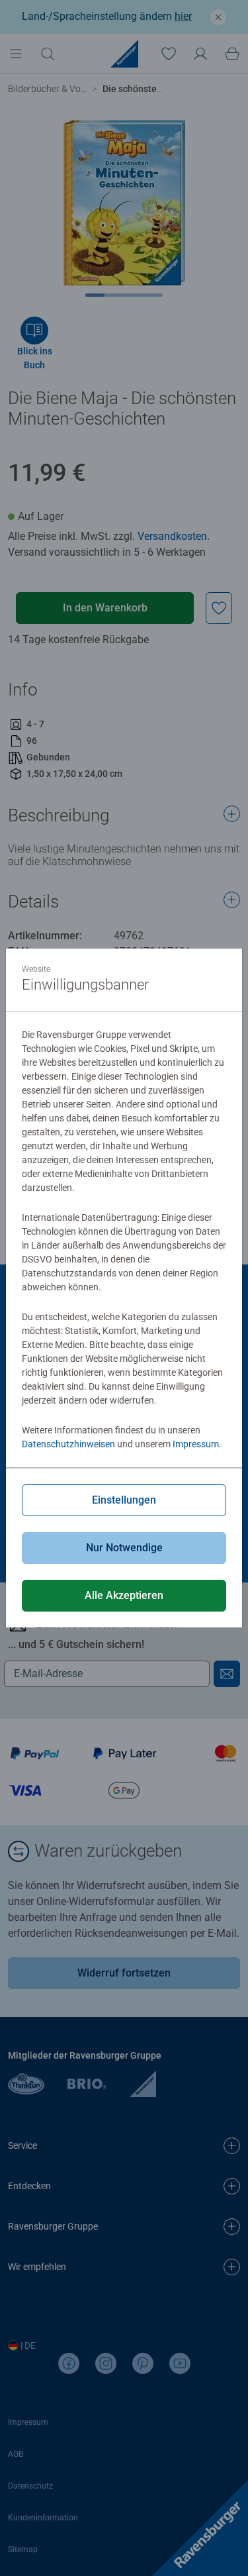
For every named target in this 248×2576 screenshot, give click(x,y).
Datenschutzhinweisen (68, 1444)
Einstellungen (124, 1500)
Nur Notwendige (124, 1548)
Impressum (196, 1444)
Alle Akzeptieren (124, 1595)
